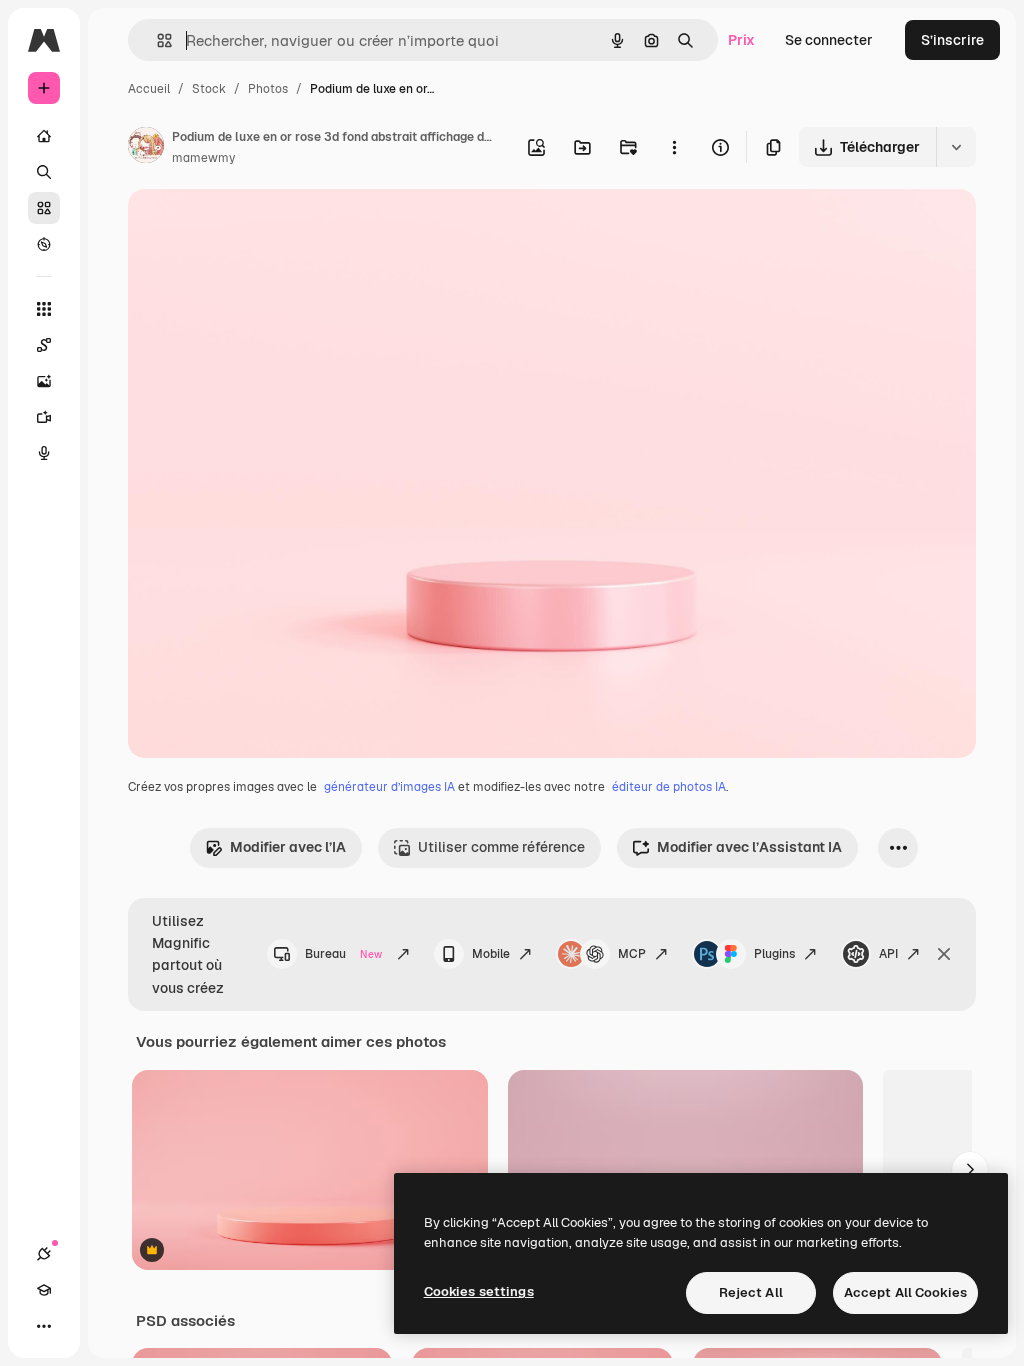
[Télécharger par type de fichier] (956, 147)
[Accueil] (44, 136)
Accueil (149, 89)
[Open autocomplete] (156, 40)
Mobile (491, 954)
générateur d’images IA (389, 787)
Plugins (774, 954)
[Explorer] (44, 244)
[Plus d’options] (674, 147)
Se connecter (829, 40)
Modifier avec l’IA (288, 847)
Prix (741, 40)
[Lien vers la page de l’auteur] (146, 148)
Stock (209, 89)
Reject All (751, 1292)
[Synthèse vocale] (44, 453)
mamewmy (203, 158)
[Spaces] (44, 345)
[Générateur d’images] (44, 381)
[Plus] (44, 1326)
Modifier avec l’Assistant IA (749, 847)
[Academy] (44, 1290)
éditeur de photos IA (669, 787)
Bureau (343, 954)
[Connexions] (44, 1254)
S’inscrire (952, 40)
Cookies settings (479, 1291)
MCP (632, 954)
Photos (268, 89)
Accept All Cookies (905, 1292)
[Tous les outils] (44, 309)
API (888, 954)
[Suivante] (970, 1170)
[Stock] (44, 208)
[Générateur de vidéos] (44, 417)
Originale (260, 227)
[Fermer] (944, 954)
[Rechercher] (44, 172)
